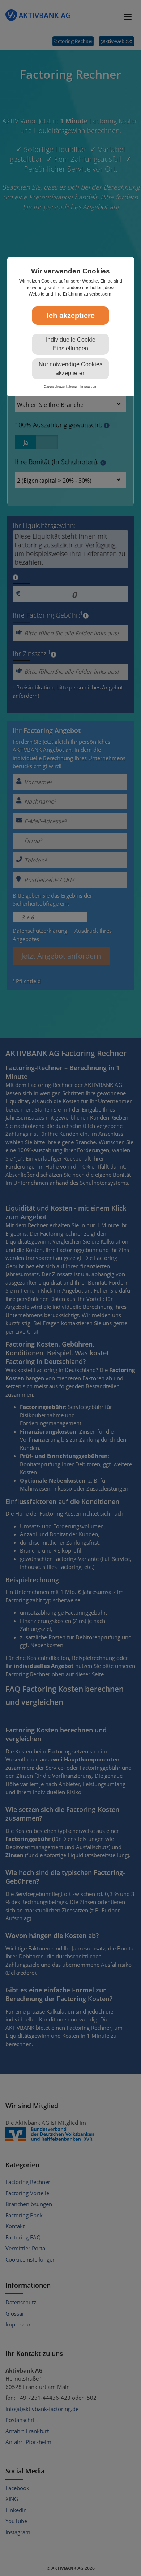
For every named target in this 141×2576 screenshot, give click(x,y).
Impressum (89, 387)
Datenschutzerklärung (60, 387)
